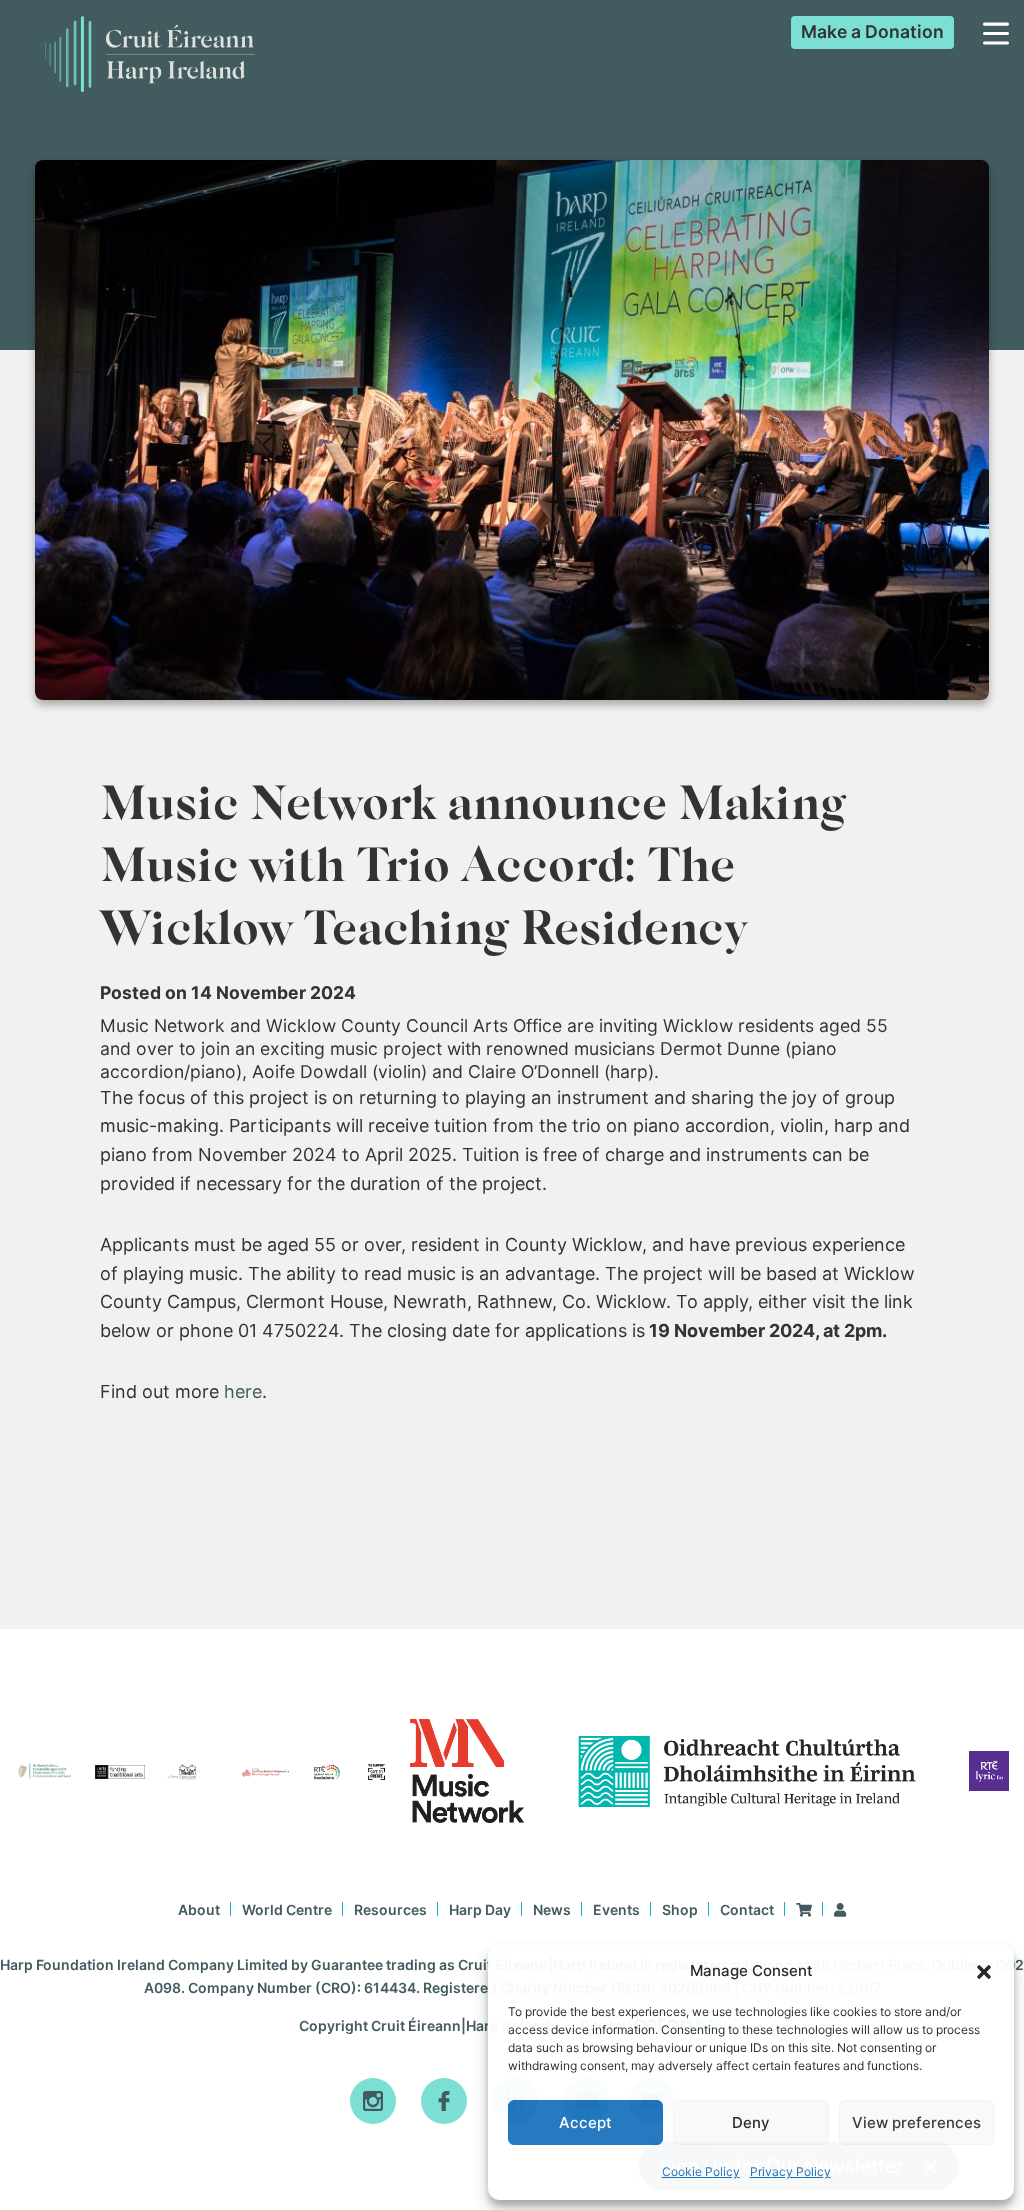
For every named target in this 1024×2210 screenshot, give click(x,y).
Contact (747, 1909)
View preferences (916, 2122)
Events (616, 1909)
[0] (804, 1909)
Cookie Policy (701, 2171)
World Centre (287, 1909)
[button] (984, 1972)
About (199, 1909)
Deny (751, 2122)
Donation (872, 31)
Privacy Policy (790, 2171)
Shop (680, 1909)
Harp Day (480, 1909)
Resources (390, 1909)
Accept (585, 2122)
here (243, 1391)
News (552, 1909)
